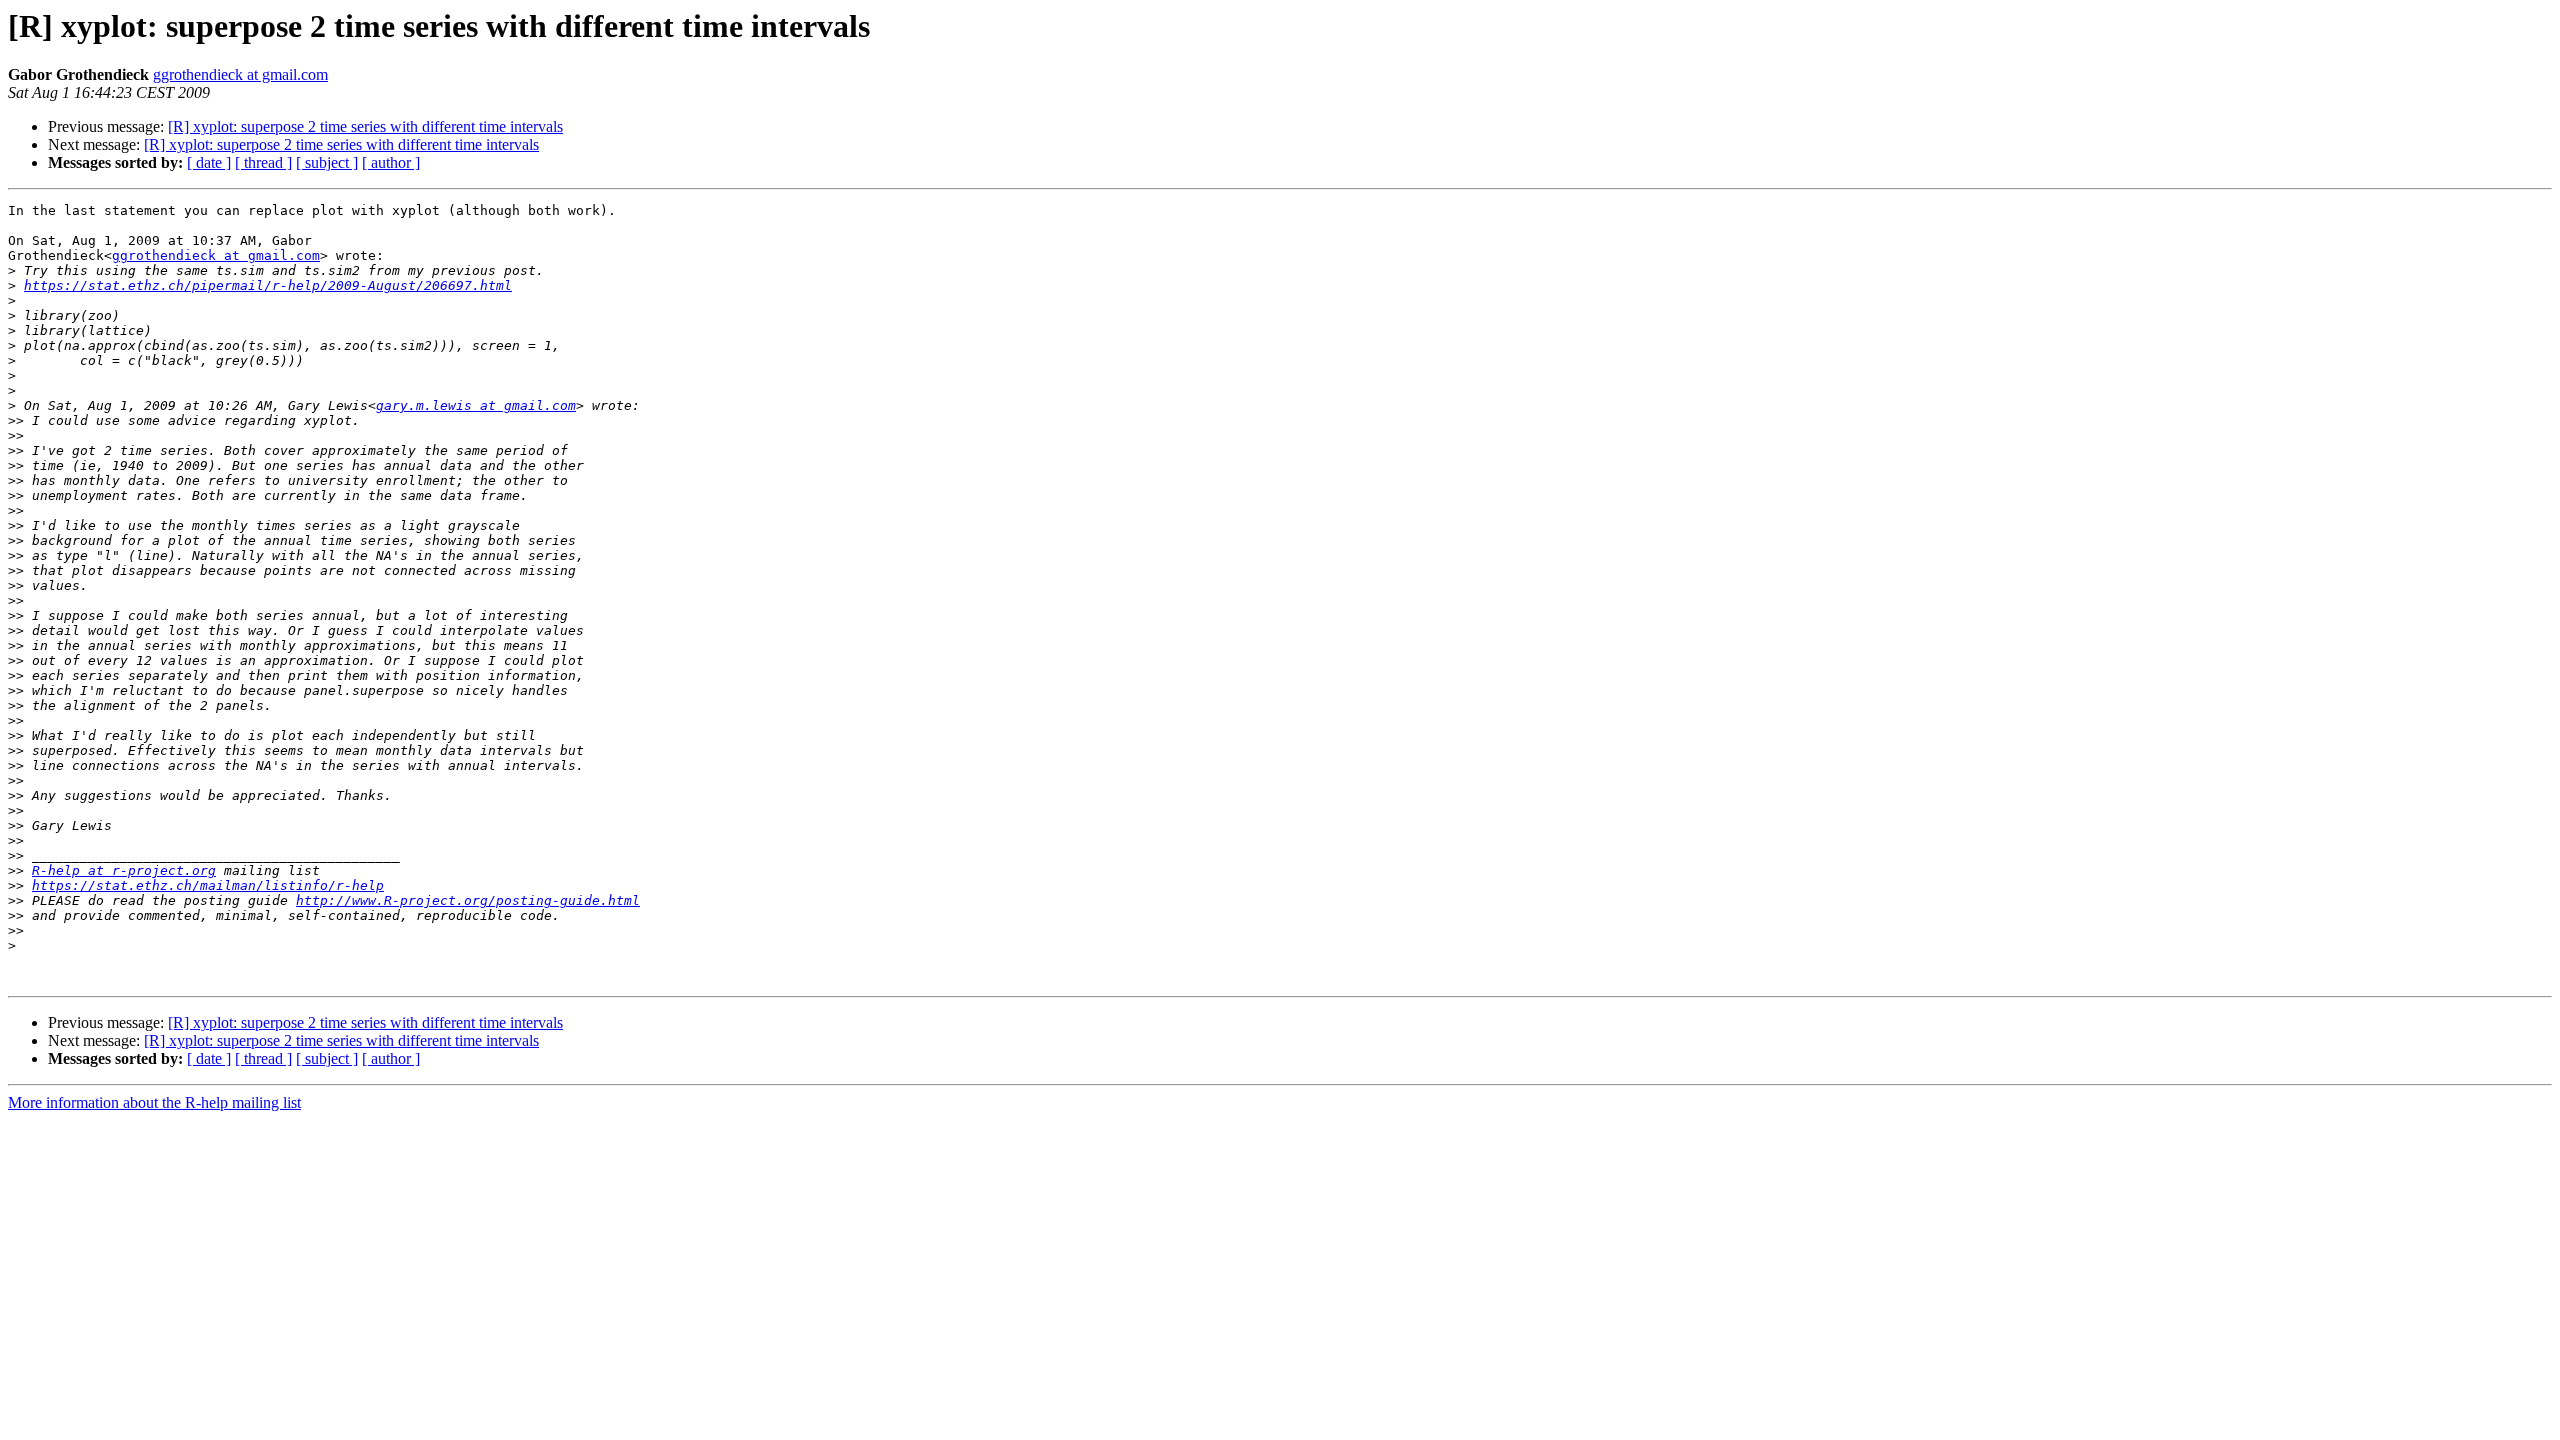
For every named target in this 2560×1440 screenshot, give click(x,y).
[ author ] (391, 162)
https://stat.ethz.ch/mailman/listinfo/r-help (208, 885)
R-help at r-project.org (124, 870)
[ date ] (209, 162)
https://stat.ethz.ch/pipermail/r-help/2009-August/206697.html (268, 285)
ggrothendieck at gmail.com (240, 74)
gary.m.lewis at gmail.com (476, 405)
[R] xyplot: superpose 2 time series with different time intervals (365, 126)
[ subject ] (327, 162)
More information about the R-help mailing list (154, 1102)
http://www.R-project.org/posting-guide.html (468, 900)
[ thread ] (263, 162)
